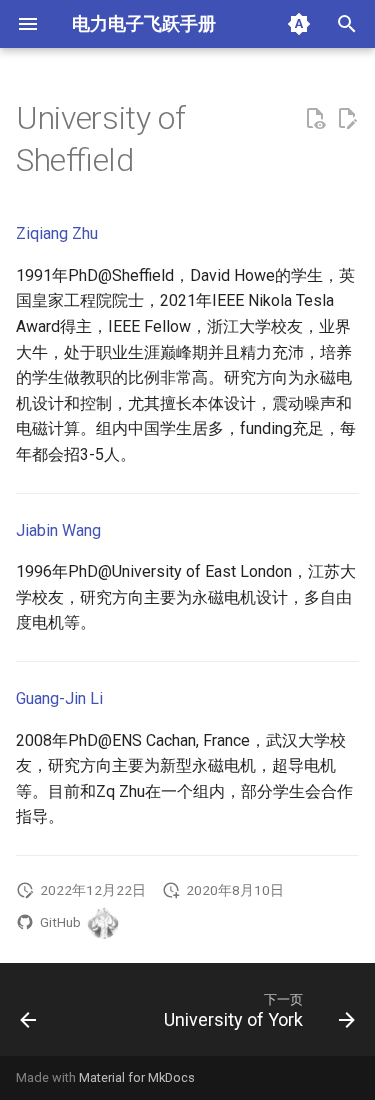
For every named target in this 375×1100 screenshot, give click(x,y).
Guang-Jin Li (59, 698)
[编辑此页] (347, 119)
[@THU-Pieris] (103, 923)
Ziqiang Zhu (57, 233)
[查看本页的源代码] (315, 119)
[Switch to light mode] (299, 24)
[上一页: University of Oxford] (28, 1015)
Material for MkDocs (137, 1077)
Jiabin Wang (58, 530)
